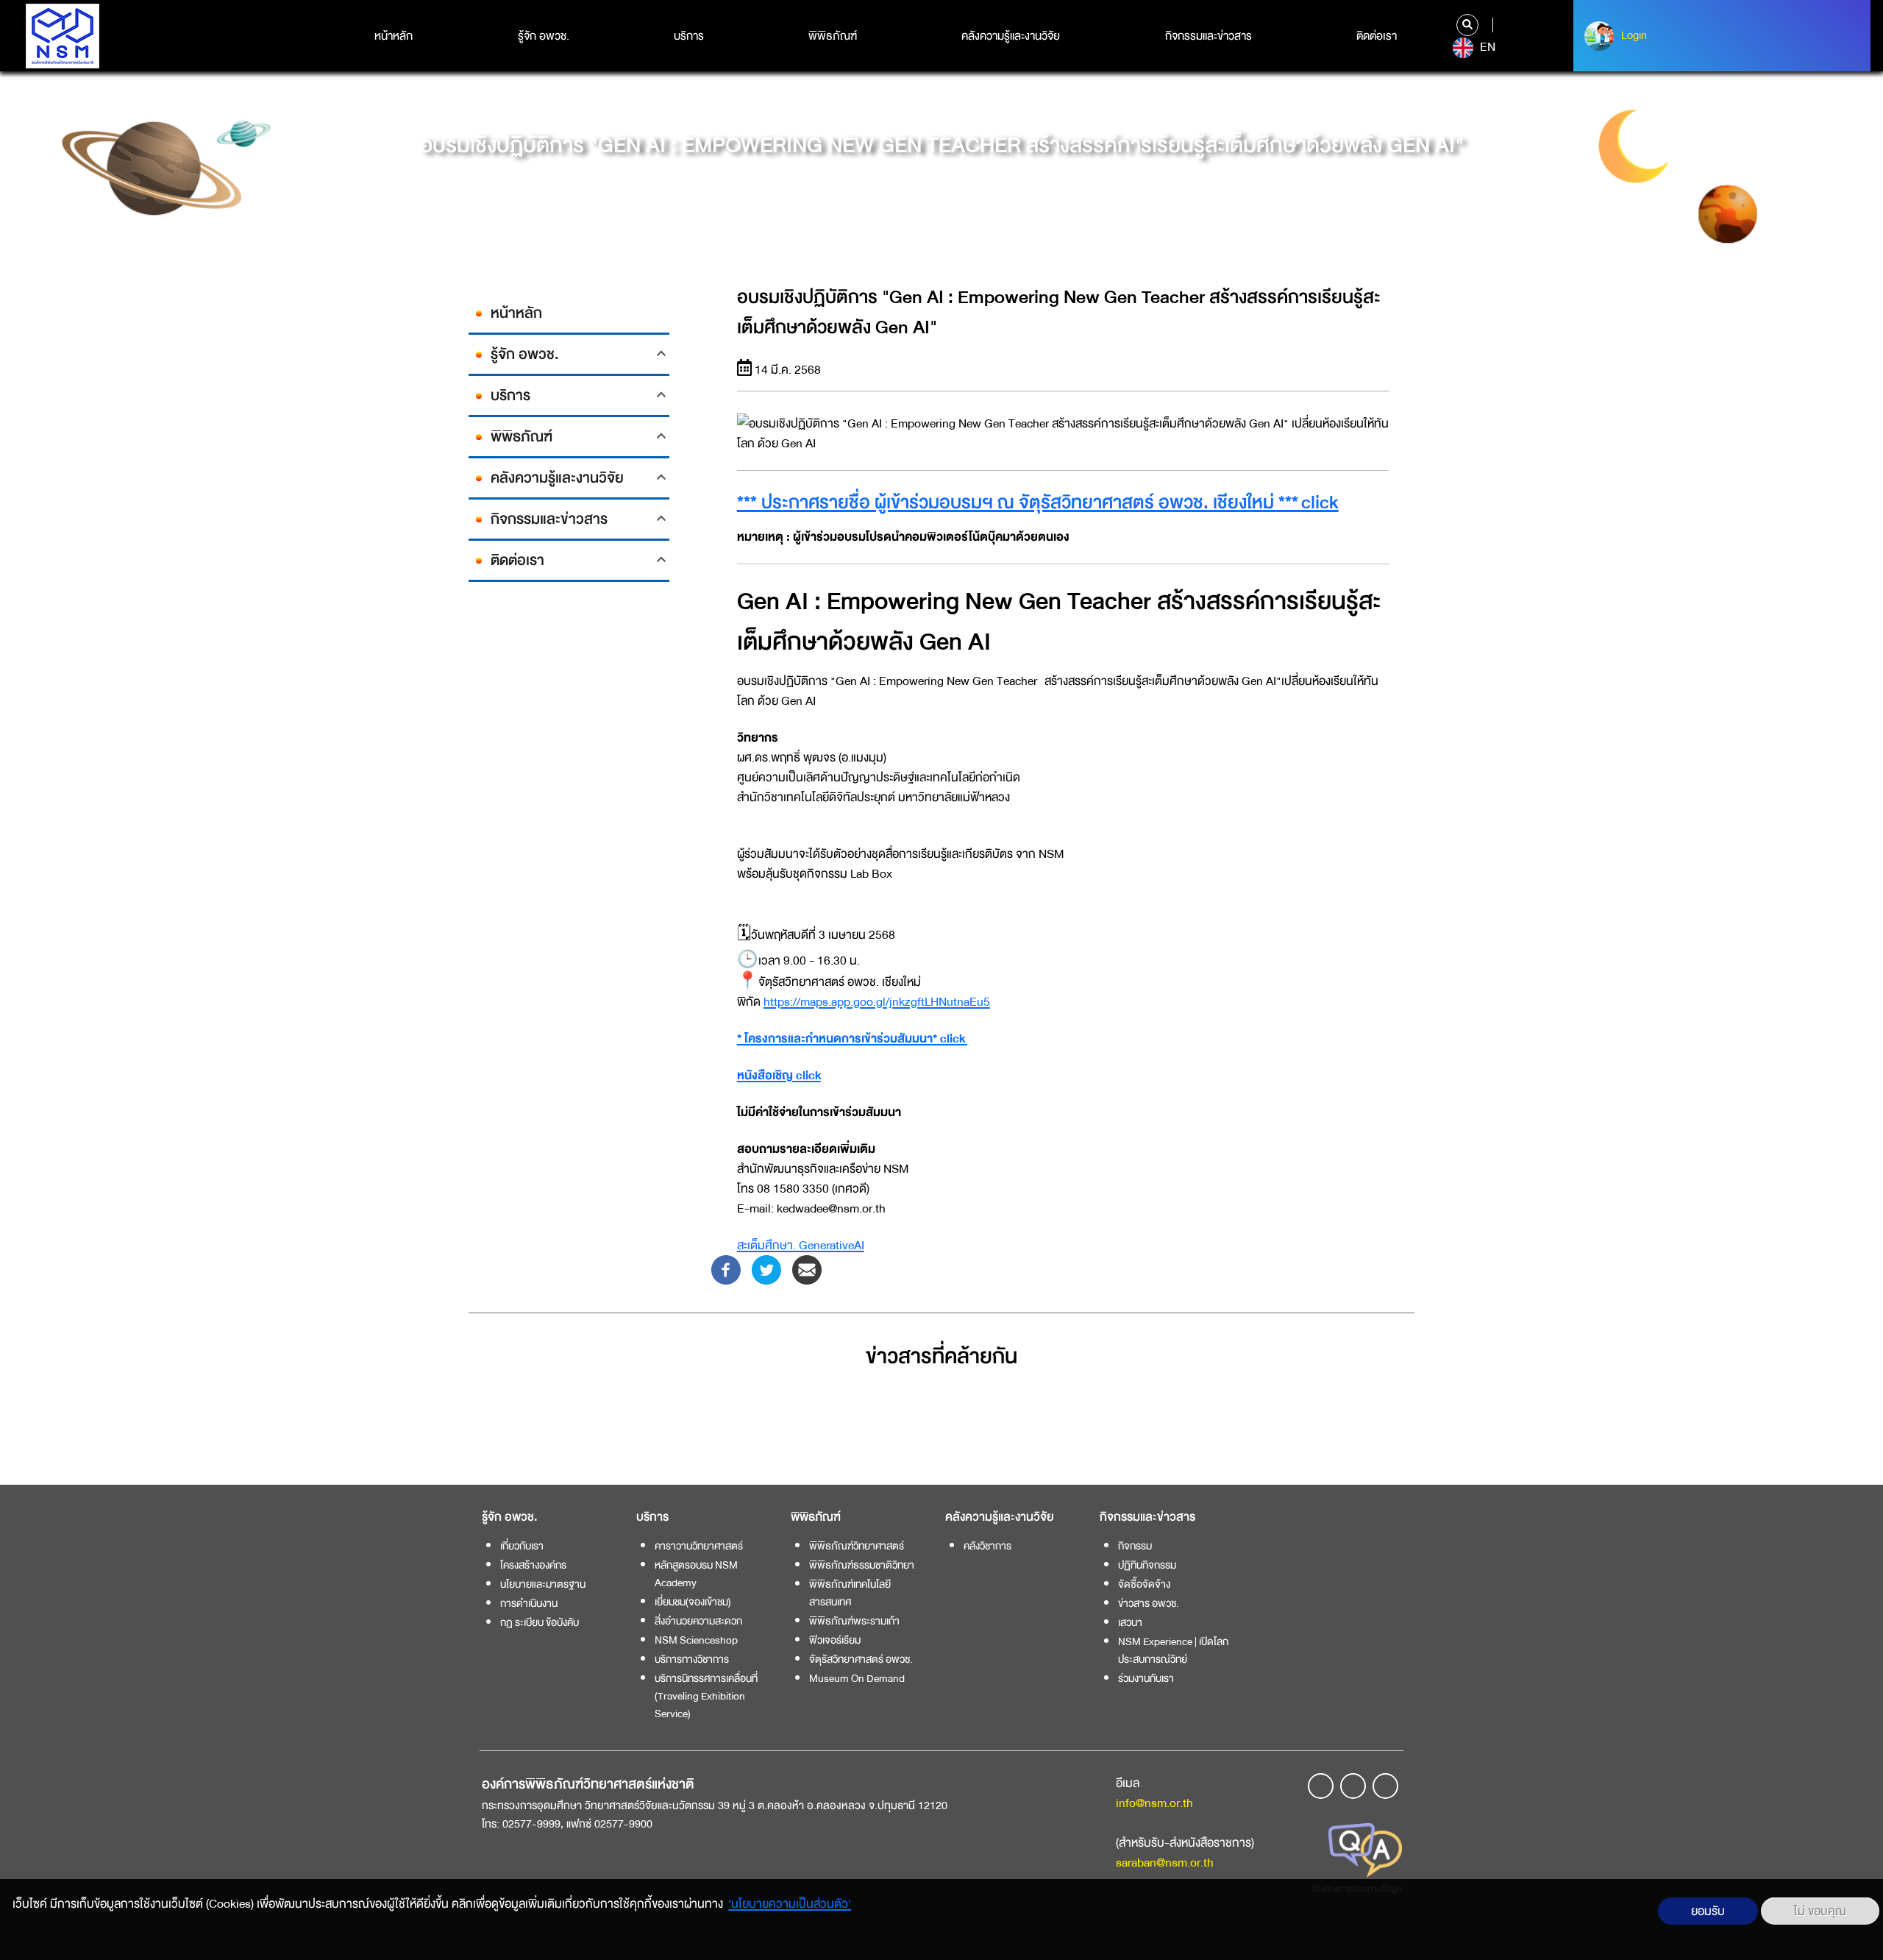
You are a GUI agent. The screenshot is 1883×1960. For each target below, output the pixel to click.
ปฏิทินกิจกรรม (1147, 1565)
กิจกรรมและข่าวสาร (1209, 36)
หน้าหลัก (394, 36)
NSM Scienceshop (696, 1640)
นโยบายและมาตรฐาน (543, 1584)
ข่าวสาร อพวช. (1149, 1603)
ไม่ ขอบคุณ (1820, 1911)
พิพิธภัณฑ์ (833, 36)
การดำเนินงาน (529, 1603)
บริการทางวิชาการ (692, 1659)
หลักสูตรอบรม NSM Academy (696, 1574)
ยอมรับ (1708, 1911)
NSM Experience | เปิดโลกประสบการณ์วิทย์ (1173, 1650)
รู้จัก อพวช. (544, 36)
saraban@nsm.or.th (1165, 1863)
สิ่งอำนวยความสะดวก (698, 1621)
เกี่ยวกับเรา (522, 1546)
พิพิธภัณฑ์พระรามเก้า (854, 1621)
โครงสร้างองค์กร (533, 1565)
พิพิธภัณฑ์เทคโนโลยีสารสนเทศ (850, 1593)
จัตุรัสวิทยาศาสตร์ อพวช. (861, 1659)
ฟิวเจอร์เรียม (835, 1640)
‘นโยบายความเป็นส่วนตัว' (790, 1904)
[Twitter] (766, 1269)
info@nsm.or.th (1154, 1803)
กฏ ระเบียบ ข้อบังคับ (540, 1622)
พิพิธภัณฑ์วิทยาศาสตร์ (857, 1546)
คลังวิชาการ (987, 1546)
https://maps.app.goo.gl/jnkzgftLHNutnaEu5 (877, 1002)
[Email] (807, 1269)
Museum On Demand (857, 1678)
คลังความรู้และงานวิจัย (1011, 36)
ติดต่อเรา (1377, 36)
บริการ (689, 36)
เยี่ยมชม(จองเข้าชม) (693, 1602)
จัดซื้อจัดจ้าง (1144, 1584)
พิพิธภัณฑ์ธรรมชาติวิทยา (862, 1565)
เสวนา (1130, 1622)
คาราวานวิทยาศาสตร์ (699, 1546)
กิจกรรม (1135, 1546)
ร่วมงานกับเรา (1146, 1678)
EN (1486, 47)
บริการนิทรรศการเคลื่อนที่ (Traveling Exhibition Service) (706, 1696)
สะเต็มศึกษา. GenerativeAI (801, 1245)
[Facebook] (726, 1269)
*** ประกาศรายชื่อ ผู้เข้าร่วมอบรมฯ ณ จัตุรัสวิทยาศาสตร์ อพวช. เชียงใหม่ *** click (1038, 503)
